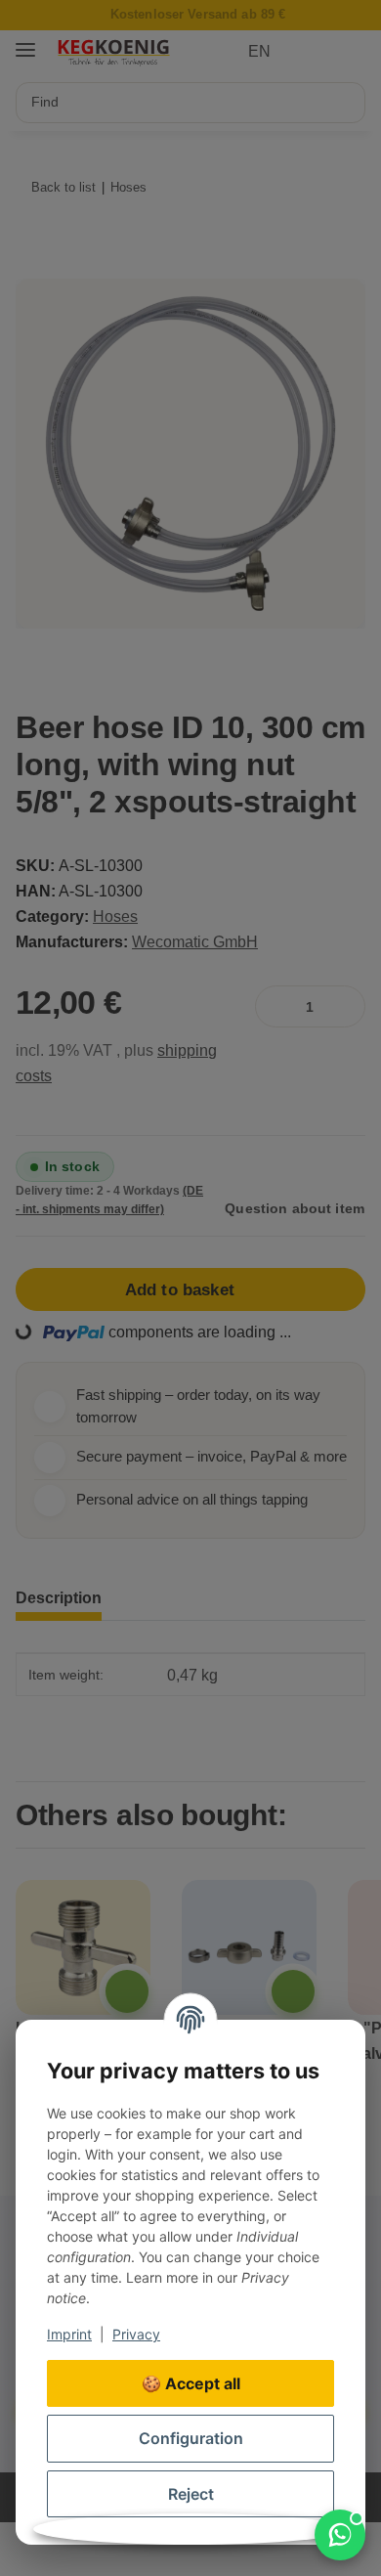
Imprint (69, 2334)
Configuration (191, 2438)
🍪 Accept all (191, 2383)
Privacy (136, 2334)
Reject (191, 2494)
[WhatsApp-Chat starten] (340, 2535)
